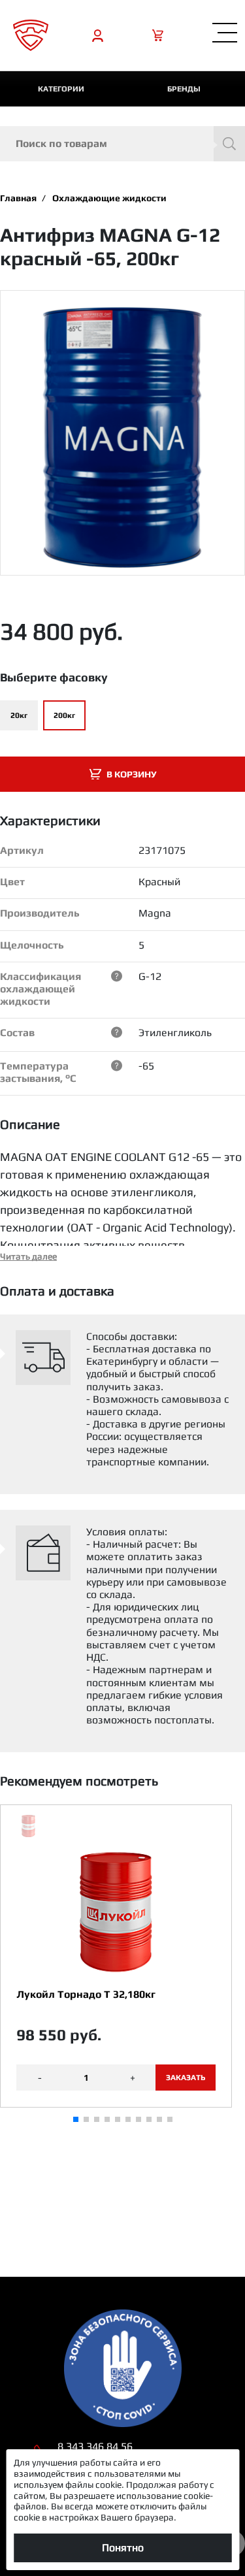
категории (61, 89)
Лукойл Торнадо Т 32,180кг (86, 1994)
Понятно (123, 2548)
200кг (64, 715)
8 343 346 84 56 (95, 2446)
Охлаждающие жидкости (109, 198)
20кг (19, 715)
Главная (18, 198)
